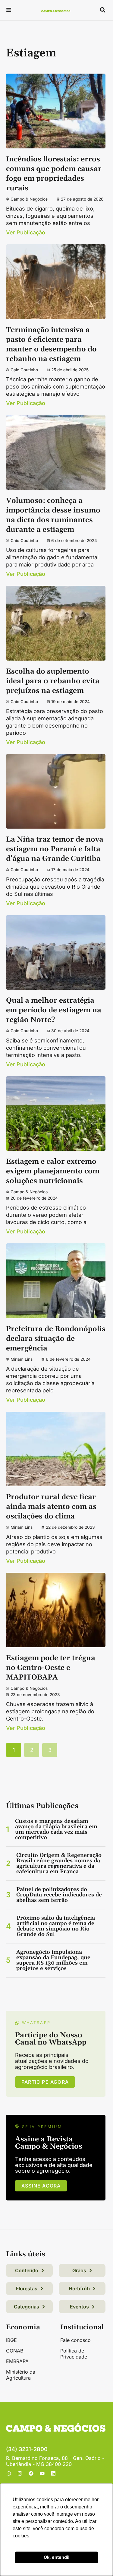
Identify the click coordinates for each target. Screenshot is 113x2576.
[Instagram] (20, 2473)
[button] (9, 11)
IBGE (11, 2340)
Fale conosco (75, 2340)
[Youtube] (42, 2473)
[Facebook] (31, 2473)
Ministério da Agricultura (21, 2375)
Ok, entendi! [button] (57, 2557)
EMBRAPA (17, 2361)
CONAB (15, 2351)
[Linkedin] (53, 2473)
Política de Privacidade (74, 2354)
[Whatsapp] (9, 2473)
